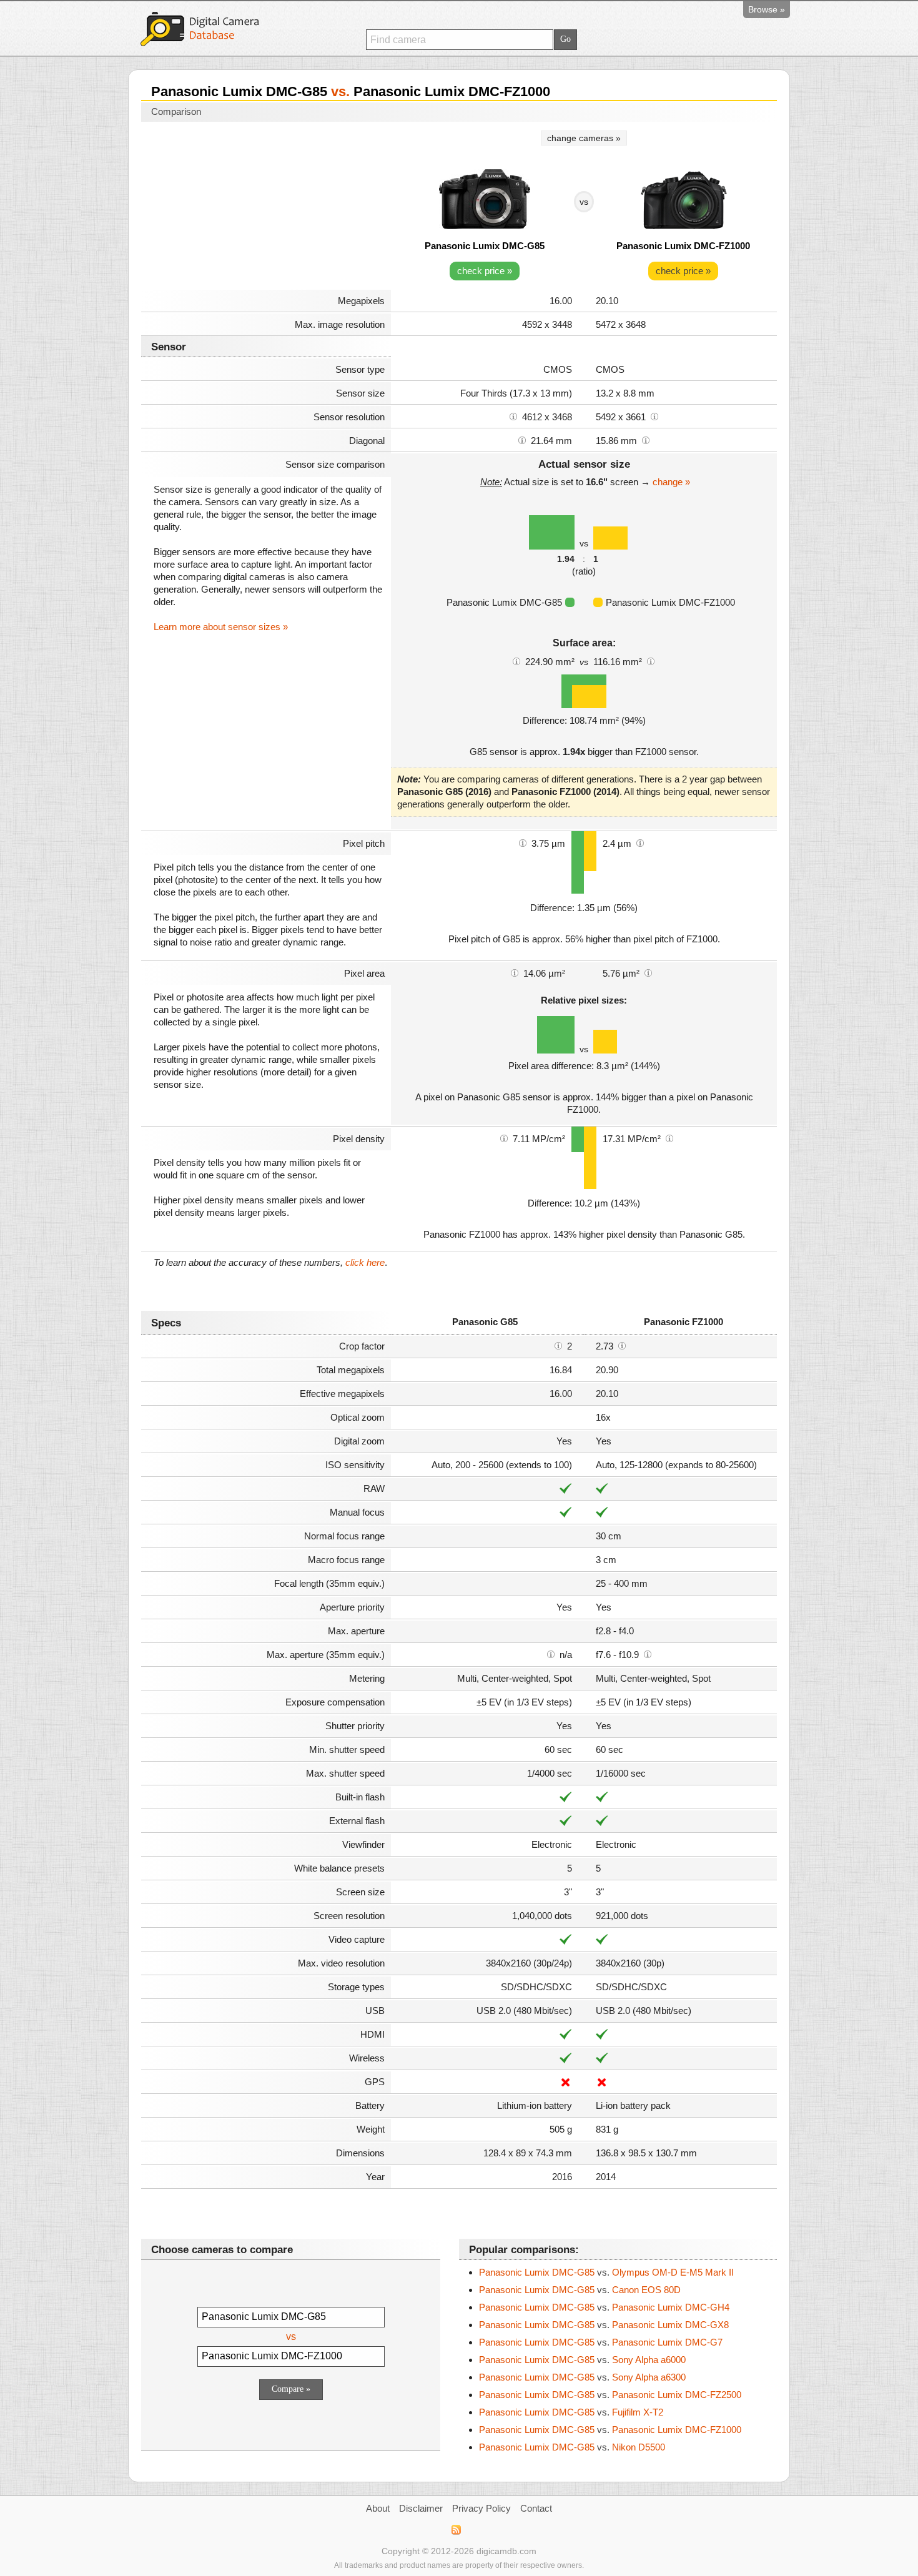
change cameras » (584, 138)
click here (365, 1262)
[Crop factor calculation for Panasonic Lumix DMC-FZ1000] (622, 1345)
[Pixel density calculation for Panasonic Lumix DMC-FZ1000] (669, 1138)
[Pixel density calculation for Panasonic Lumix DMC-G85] (504, 1138)
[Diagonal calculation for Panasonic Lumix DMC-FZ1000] (646, 440)
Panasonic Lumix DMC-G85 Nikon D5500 (572, 2447)
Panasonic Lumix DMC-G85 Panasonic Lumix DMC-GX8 (604, 2325)
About (378, 2508)
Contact (536, 2508)
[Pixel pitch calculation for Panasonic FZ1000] (640, 842)
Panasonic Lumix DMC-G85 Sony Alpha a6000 (582, 2360)
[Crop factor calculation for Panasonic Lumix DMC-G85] (558, 1345)
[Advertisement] (266, 207)
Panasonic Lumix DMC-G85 (485, 246)
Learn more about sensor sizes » (221, 627)
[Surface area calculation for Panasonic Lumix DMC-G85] (516, 661)
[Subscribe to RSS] (456, 2530)
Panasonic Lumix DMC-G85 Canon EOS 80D (580, 2290)
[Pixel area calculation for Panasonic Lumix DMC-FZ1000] (648, 972)
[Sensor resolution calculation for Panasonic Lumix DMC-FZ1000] (654, 416)
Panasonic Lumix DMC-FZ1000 (683, 246)
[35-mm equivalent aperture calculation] (551, 1654)
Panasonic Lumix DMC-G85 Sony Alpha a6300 (582, 2377)
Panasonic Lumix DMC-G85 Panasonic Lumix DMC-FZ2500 (610, 2395)
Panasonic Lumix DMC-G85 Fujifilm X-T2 (571, 2412)
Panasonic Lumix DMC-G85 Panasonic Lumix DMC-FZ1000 (610, 2430)
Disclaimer (421, 2508)
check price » (485, 271)
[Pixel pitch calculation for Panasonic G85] (523, 842)
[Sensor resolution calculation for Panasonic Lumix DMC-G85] (513, 416)
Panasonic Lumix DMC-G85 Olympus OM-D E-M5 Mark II (606, 2272)
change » (671, 482)
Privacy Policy (481, 2508)
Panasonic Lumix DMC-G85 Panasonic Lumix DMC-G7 (601, 2342)
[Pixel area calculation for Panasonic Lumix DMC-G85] (515, 972)
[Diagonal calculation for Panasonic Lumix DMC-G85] (522, 440)
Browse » (767, 9)
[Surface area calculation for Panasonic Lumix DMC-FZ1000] (651, 661)
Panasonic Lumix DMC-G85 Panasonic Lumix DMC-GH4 (604, 2307)
